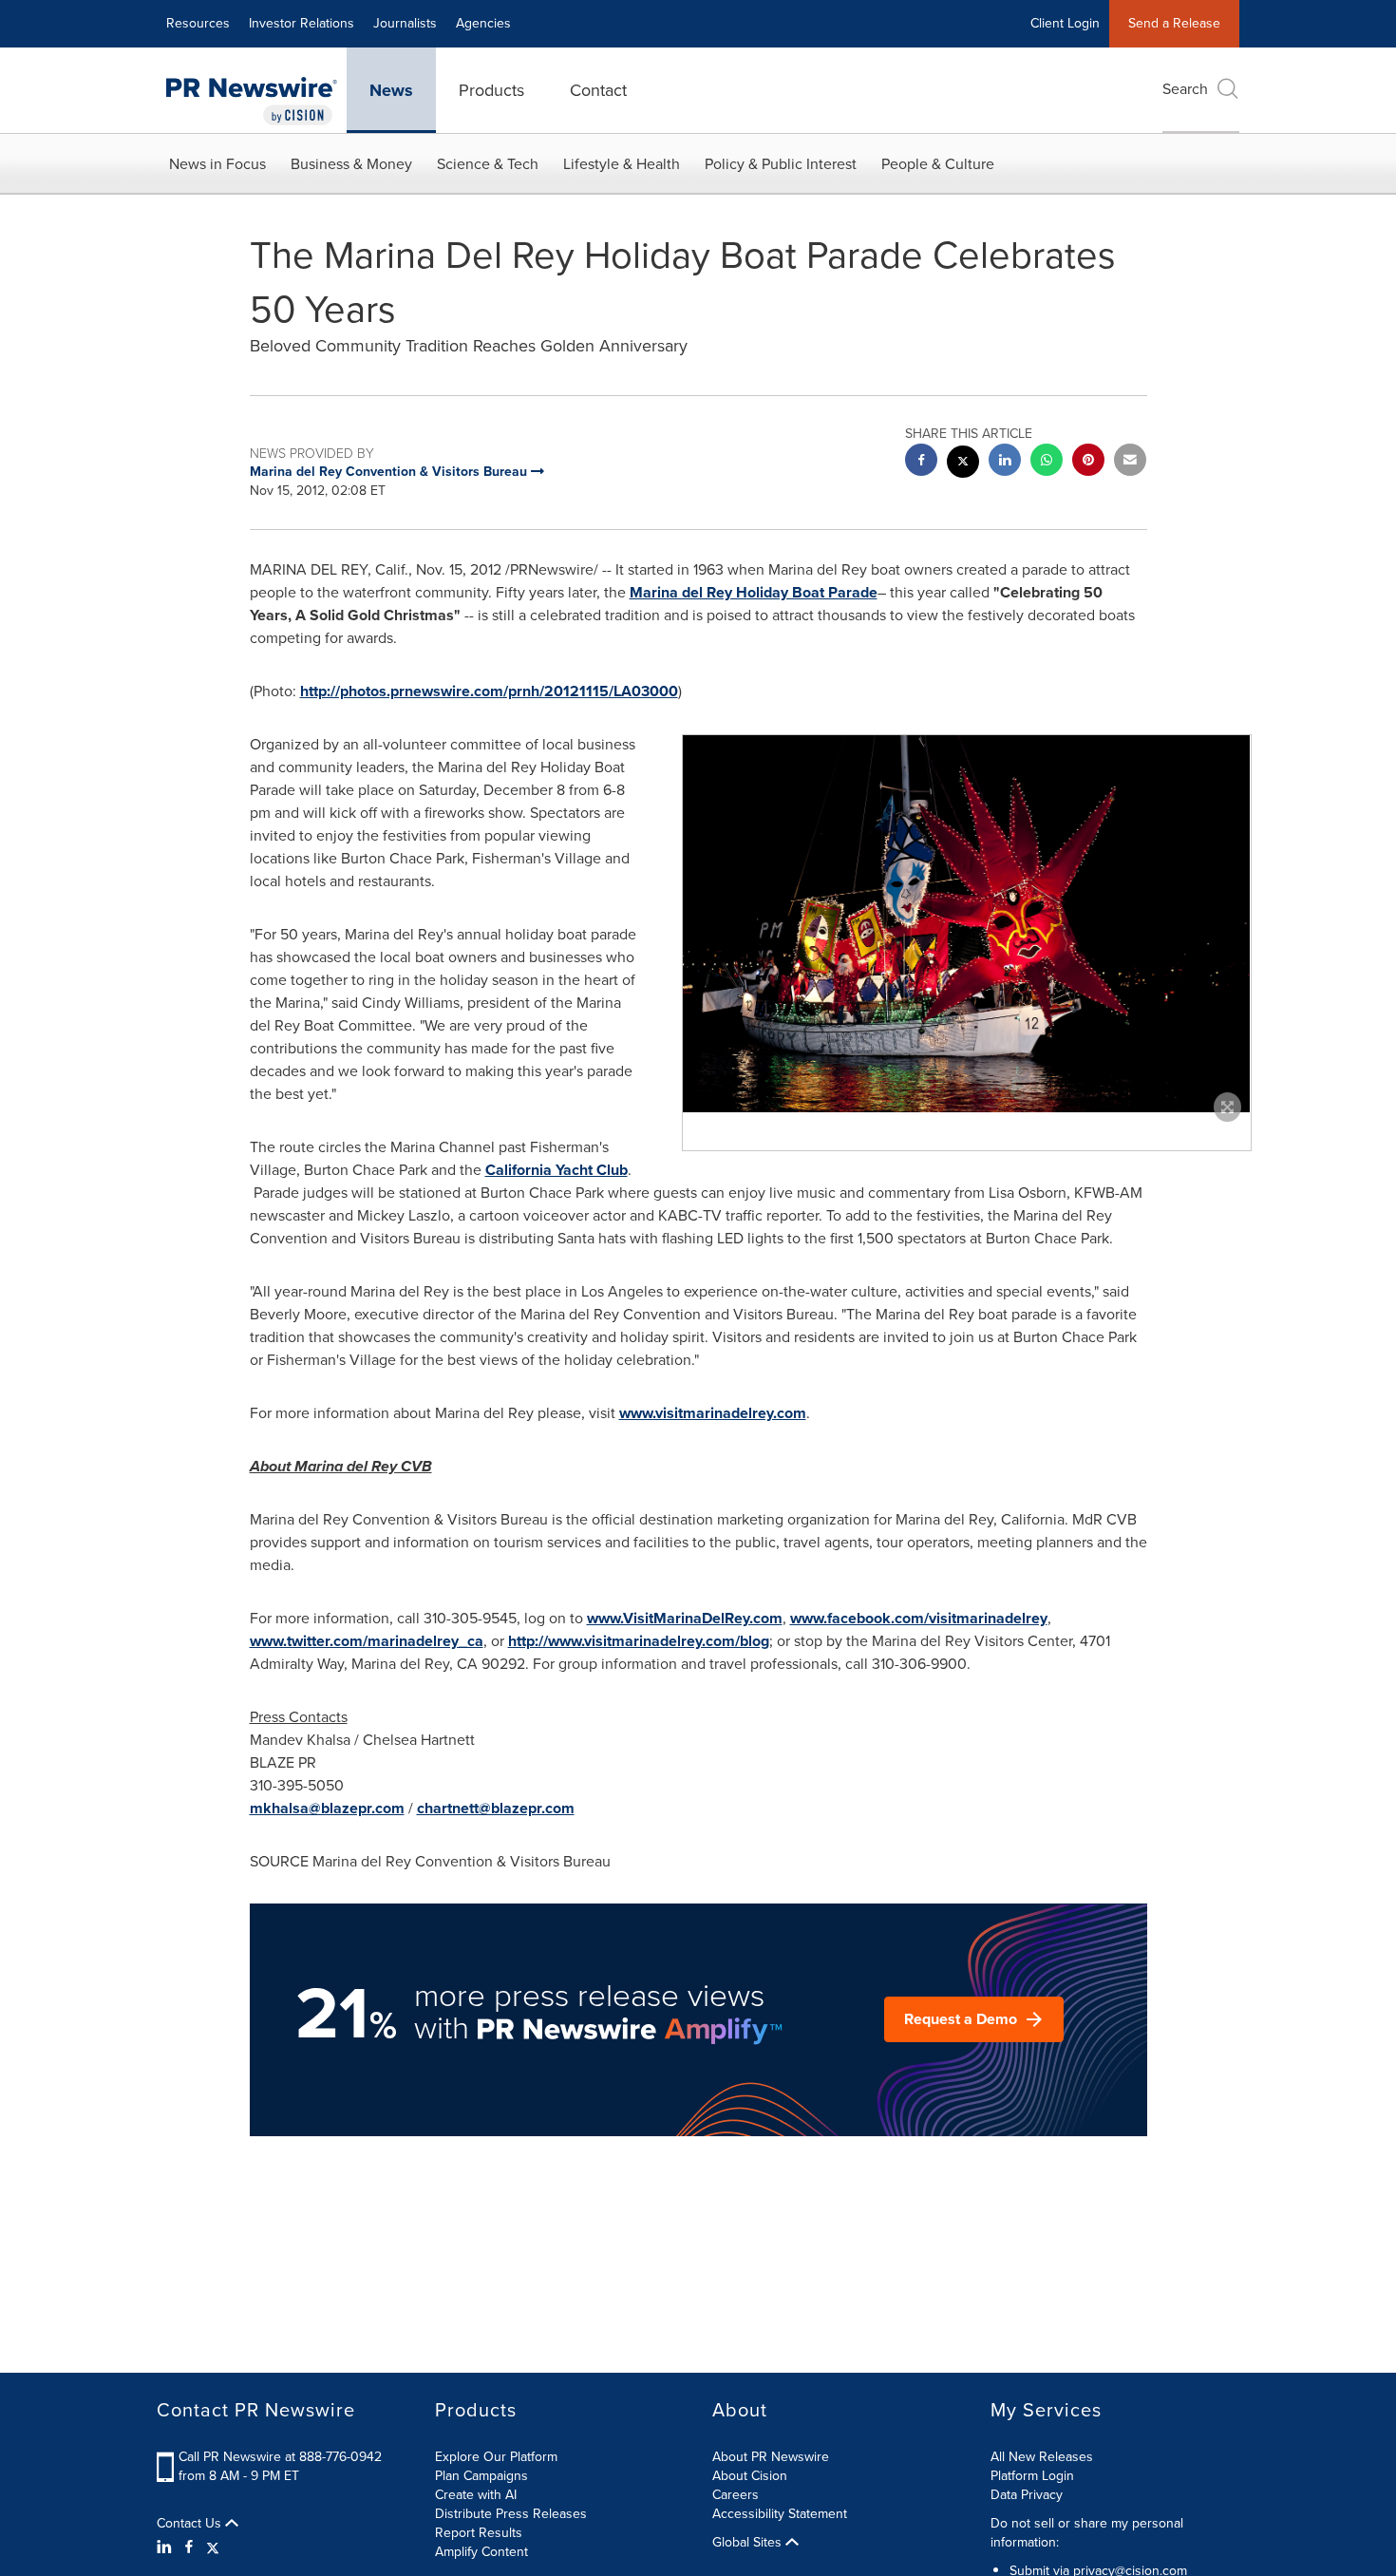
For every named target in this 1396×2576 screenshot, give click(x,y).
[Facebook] (189, 2548)
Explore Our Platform (496, 2457)
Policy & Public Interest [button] (781, 164)
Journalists (405, 23)
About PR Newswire (771, 2457)
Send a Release (1174, 23)
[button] (967, 924)
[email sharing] (1130, 462)
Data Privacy (1027, 2495)
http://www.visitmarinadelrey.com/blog (639, 1641)
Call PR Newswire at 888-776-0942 (280, 2457)
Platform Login (1032, 2476)
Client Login (1065, 23)
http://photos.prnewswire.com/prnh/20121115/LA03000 (489, 691)
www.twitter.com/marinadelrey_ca (367, 1641)
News (391, 90)
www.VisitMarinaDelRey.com (685, 1618)
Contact (598, 90)
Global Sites (749, 2543)
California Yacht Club (557, 1170)
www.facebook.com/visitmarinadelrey (919, 1618)
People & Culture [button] (938, 164)
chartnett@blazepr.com (496, 1808)
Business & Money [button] (351, 164)
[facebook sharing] (921, 462)
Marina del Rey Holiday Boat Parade (754, 592)
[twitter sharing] (963, 464)
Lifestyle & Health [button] (622, 164)
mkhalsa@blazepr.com (327, 1808)
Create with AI (476, 2495)
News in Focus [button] (217, 164)
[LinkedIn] (167, 2548)
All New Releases (1042, 2457)
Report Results (479, 2533)
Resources (198, 23)
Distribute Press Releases (511, 2514)
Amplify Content (481, 2552)
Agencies (483, 23)
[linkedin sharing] (1005, 462)
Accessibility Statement (780, 2514)
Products (491, 90)
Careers (736, 2495)
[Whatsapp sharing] (1047, 462)
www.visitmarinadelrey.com (713, 1413)
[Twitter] (213, 2548)
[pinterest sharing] (1088, 462)
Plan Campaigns (481, 2476)
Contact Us (191, 2524)
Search (1185, 89)
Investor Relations (302, 23)
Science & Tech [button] (488, 164)
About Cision (750, 2476)
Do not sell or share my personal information (1087, 2533)
